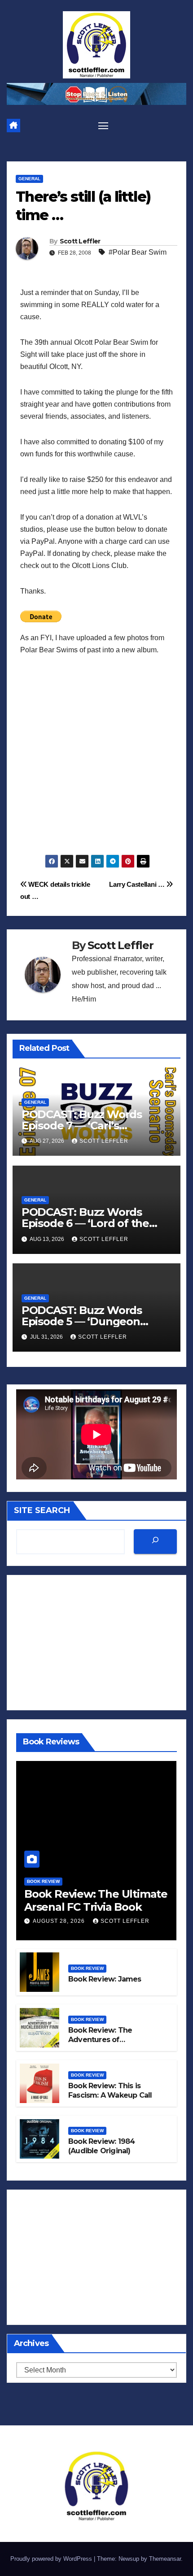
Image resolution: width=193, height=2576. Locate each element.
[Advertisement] (96, 758)
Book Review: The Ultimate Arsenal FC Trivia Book (96, 1900)
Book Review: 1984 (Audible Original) (101, 2146)
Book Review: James (105, 1979)
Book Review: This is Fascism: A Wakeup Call (110, 2090)
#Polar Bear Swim (138, 252)
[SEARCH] (155, 1542)
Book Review (43, 1881)
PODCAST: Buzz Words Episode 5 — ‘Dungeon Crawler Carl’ (82, 1321)
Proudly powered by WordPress (52, 2559)
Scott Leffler (80, 241)
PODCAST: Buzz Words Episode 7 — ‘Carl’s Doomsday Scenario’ (82, 1125)
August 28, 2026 (60, 1921)
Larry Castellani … (138, 884)
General (29, 179)
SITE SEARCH (42, 1510)
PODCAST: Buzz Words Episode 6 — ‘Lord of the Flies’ (85, 1223)
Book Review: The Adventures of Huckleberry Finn (100, 2040)
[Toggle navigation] (103, 126)
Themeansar (165, 2559)
